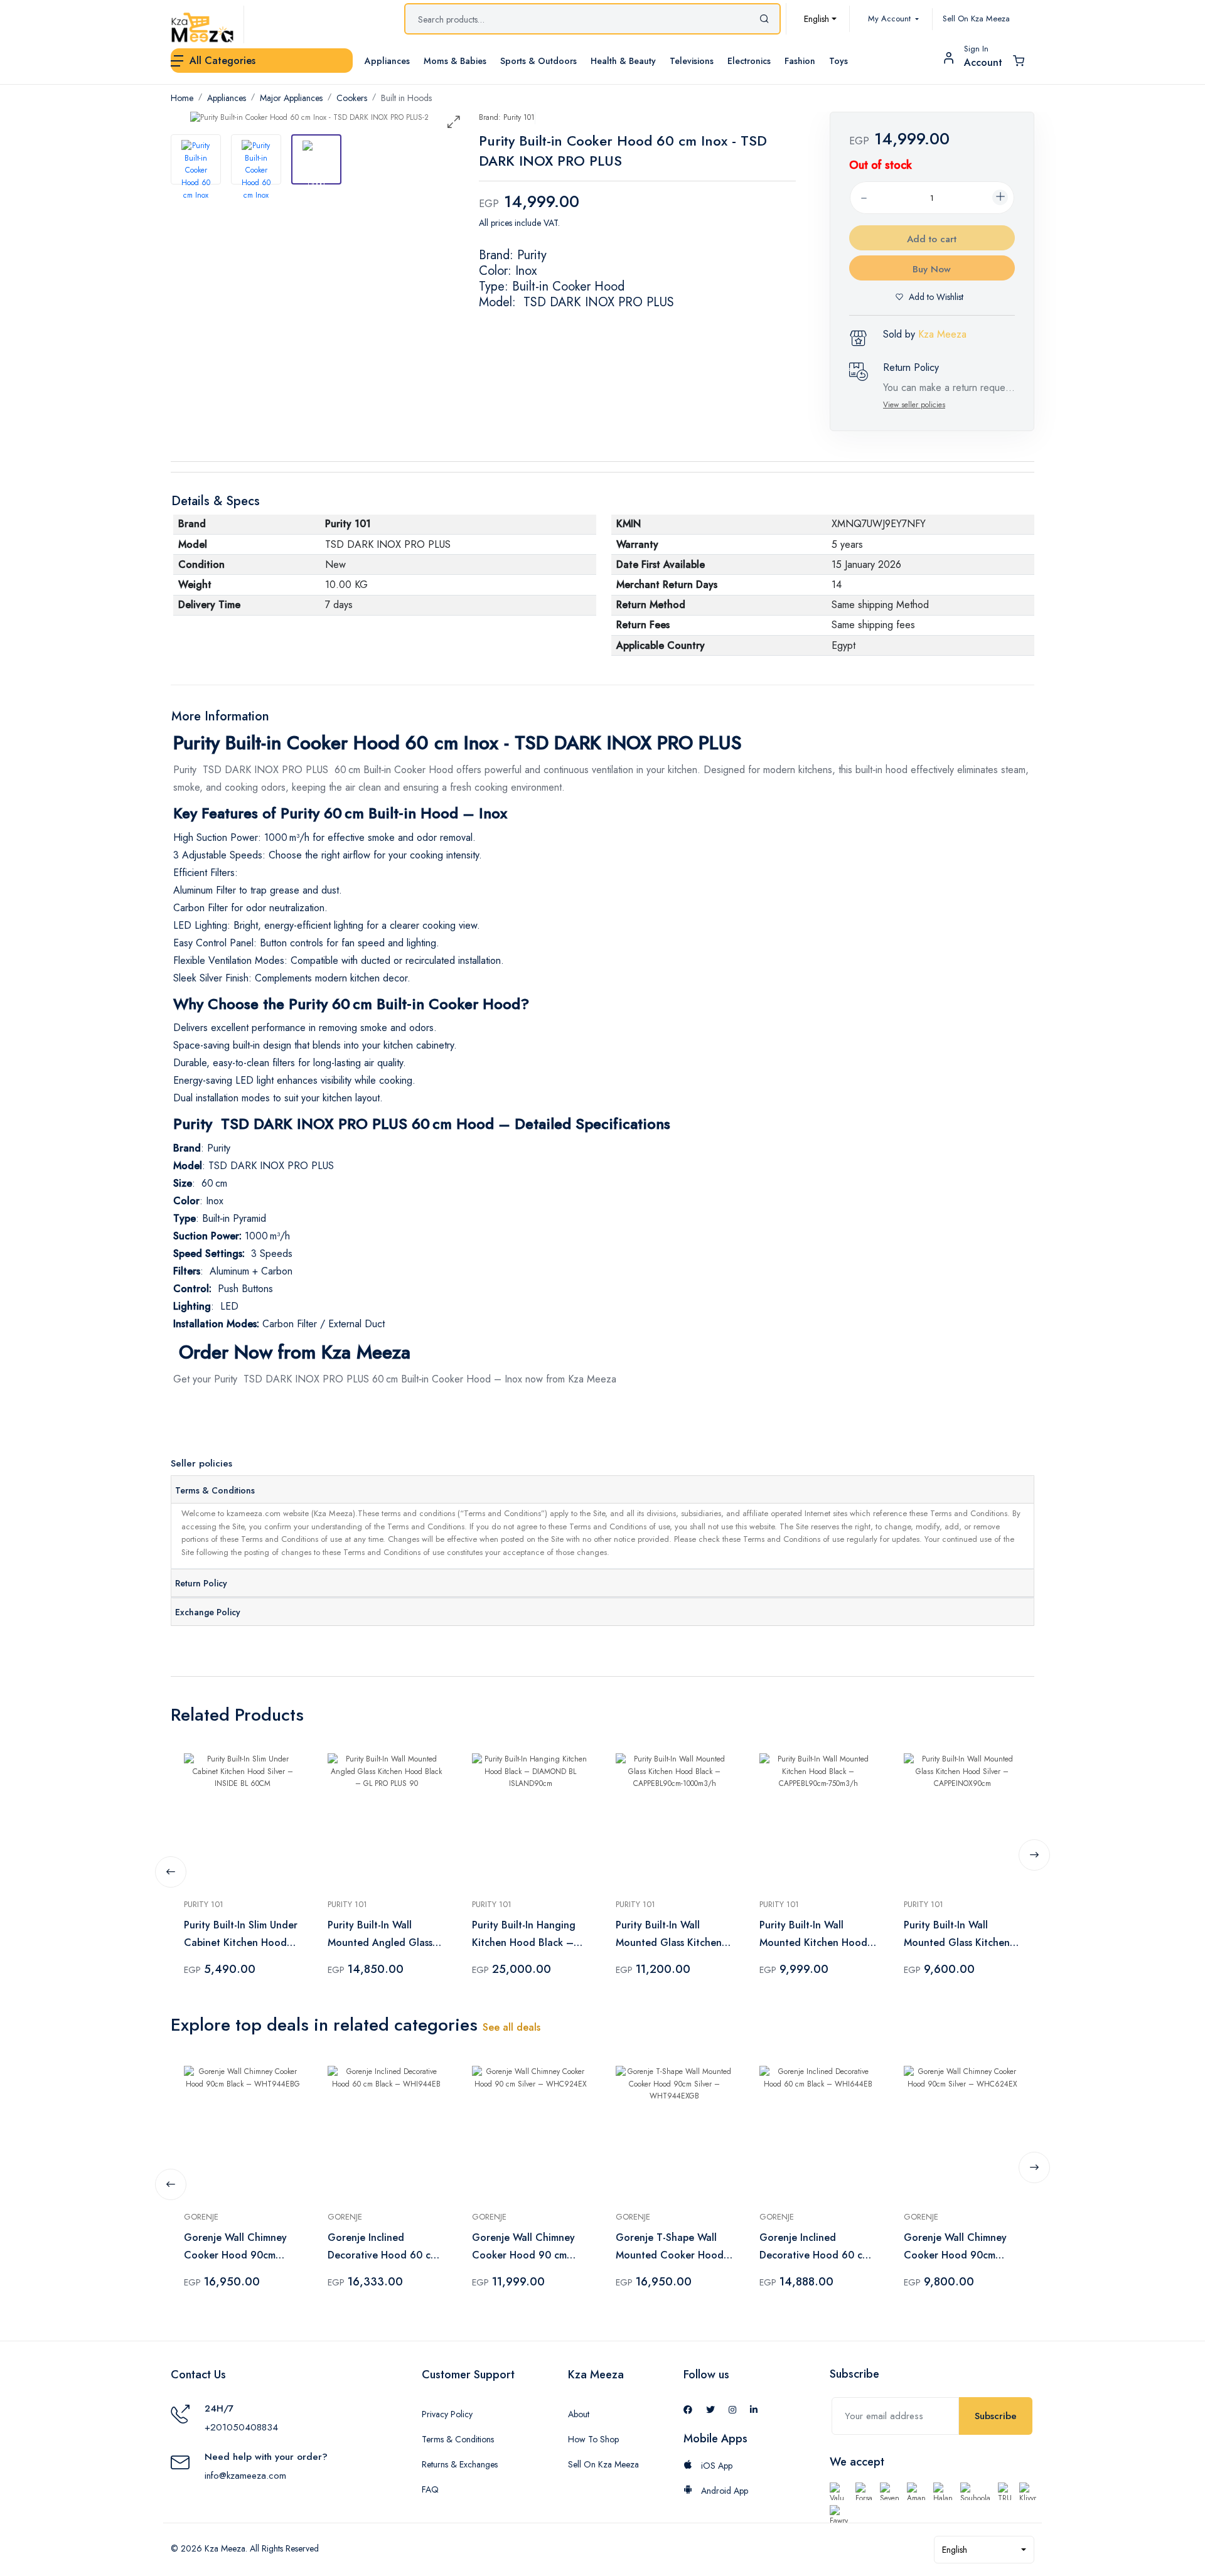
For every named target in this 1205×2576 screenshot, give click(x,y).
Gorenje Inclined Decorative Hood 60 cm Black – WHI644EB (815, 2247)
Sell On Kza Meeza (976, 19)
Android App (723, 2491)
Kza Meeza (942, 334)
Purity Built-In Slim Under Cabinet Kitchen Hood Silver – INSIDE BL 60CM (242, 1935)
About (579, 2414)
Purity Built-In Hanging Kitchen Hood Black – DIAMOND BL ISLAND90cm (524, 1935)
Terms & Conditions (215, 1490)
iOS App (715, 2466)
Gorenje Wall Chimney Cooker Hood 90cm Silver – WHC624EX (955, 2247)
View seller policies (914, 405)
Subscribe (996, 2416)
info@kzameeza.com (245, 2476)
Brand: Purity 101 (507, 117)
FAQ (430, 2489)
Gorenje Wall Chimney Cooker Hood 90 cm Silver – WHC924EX (523, 2247)
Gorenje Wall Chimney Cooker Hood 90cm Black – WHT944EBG (235, 2247)
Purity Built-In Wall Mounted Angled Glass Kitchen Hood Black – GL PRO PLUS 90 (380, 1935)
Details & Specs (216, 501)
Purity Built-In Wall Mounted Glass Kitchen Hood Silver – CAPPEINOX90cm (957, 1935)
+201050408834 (241, 2427)
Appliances (227, 98)
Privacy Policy (447, 2414)
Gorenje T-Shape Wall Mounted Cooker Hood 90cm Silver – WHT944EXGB (670, 2247)
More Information (220, 716)
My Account (891, 19)
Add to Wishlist (936, 297)
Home (182, 98)
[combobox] (820, 19)
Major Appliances (291, 98)
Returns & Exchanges (460, 2464)
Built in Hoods (406, 98)
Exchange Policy (208, 1612)
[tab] (196, 159)
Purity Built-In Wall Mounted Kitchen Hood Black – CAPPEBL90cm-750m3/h (814, 1935)
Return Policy (201, 1583)
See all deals (511, 2027)
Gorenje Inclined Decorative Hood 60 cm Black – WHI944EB (383, 2247)
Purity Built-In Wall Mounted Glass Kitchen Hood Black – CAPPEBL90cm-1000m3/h (669, 1935)
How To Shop (593, 2439)
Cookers (352, 98)
